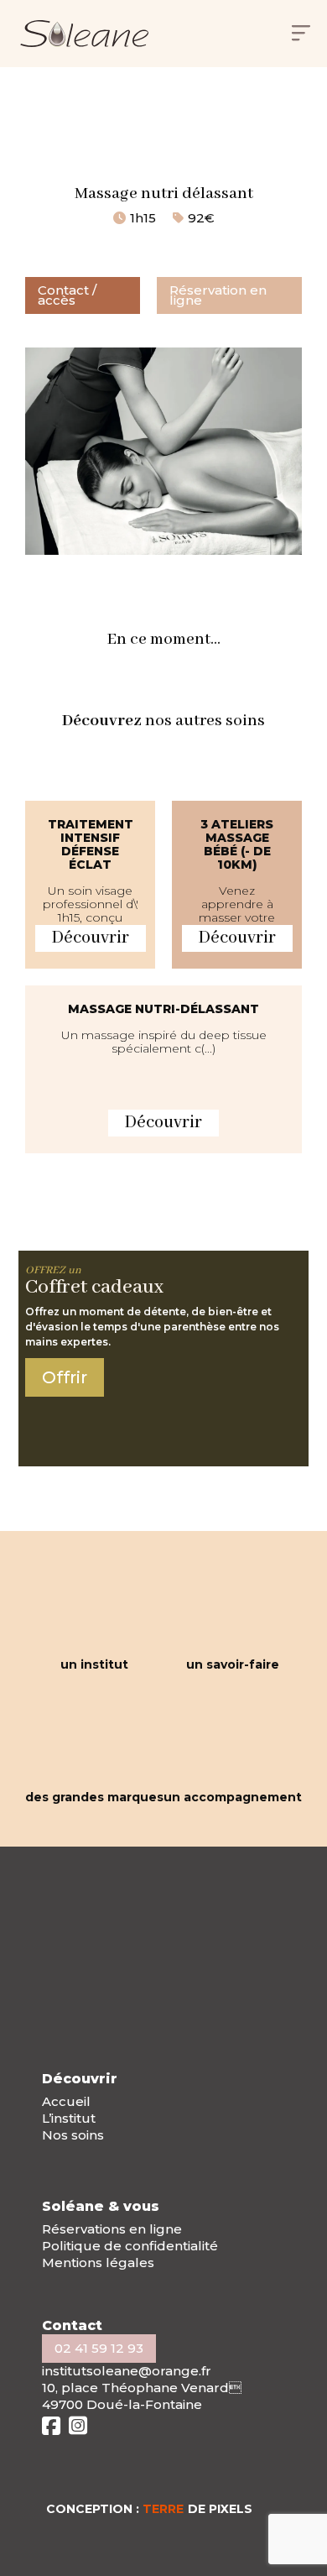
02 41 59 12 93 (99, 2348)
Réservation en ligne (218, 295)
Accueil (66, 2101)
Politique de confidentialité (130, 2246)
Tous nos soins (194, 125)
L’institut (69, 2118)
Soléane (103, 125)
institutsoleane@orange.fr (127, 2371)
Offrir (65, 1377)
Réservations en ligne (112, 2229)
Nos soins (73, 2135)
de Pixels (197, 2509)
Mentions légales (98, 2262)
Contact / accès (67, 295)
